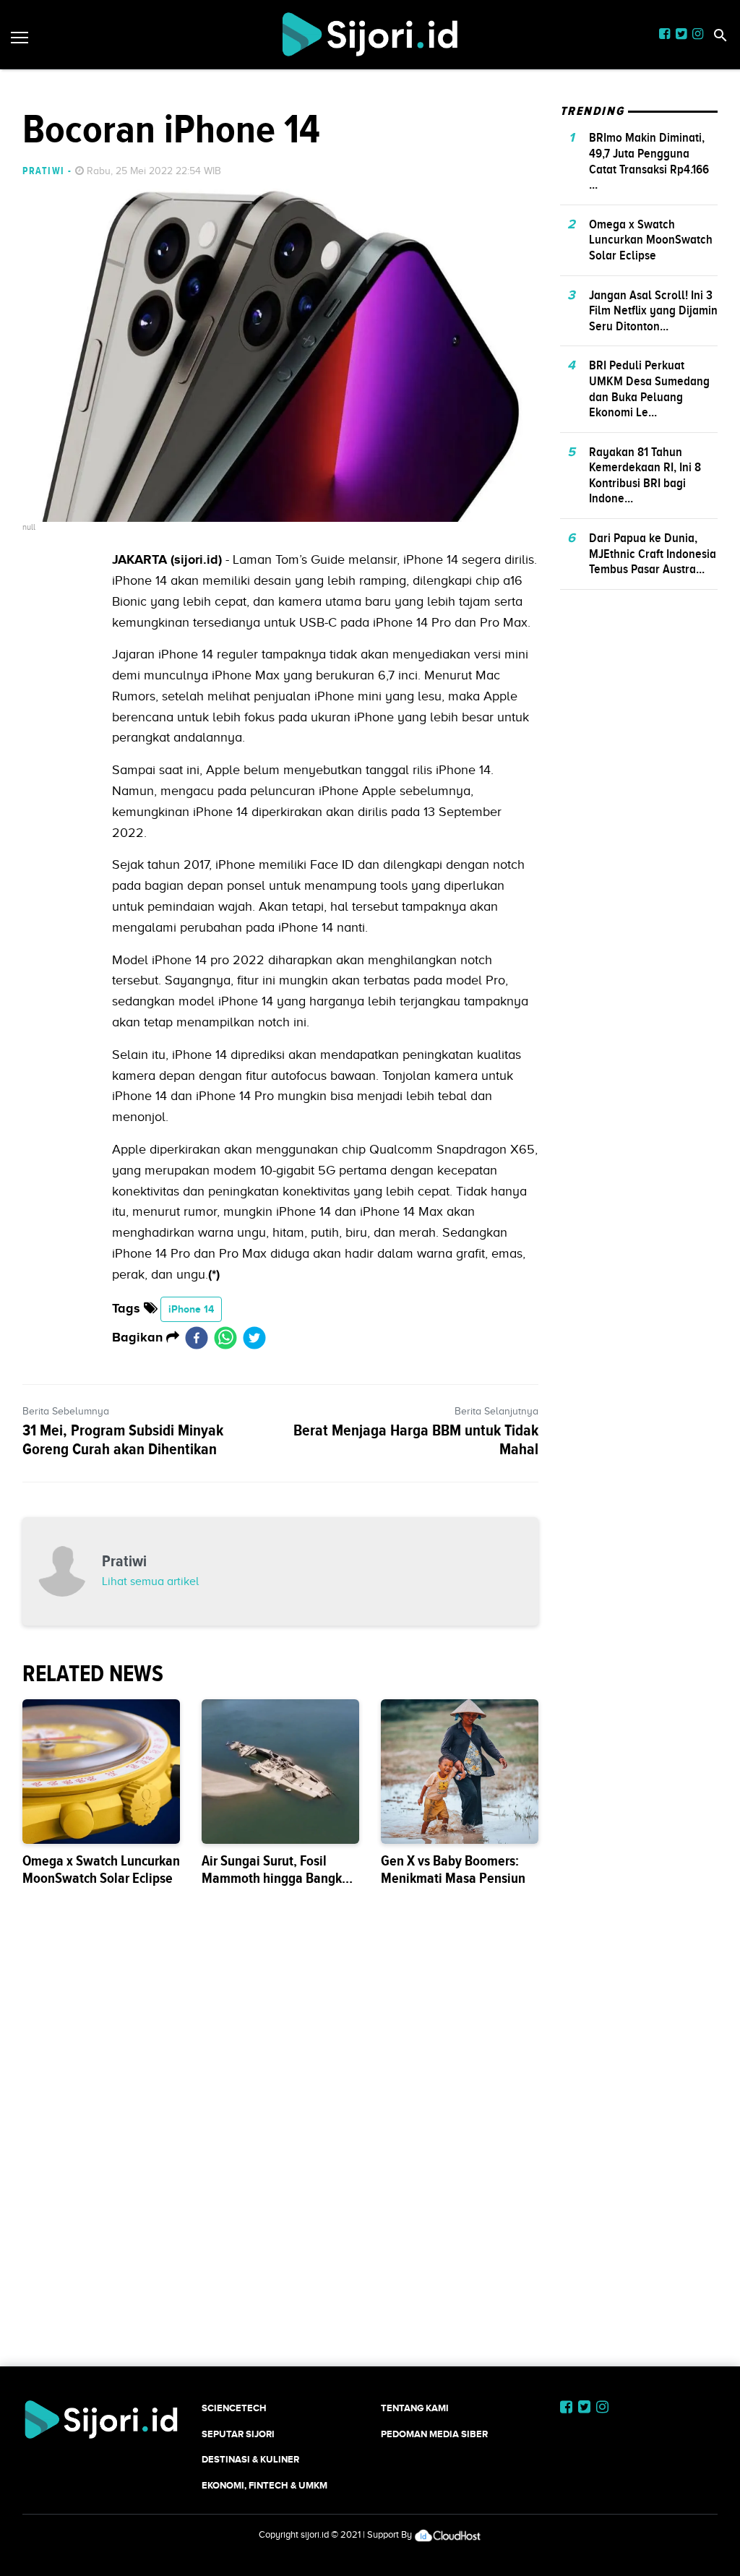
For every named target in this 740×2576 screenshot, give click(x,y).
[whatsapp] (225, 1338)
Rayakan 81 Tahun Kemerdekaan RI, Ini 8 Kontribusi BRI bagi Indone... (645, 475)
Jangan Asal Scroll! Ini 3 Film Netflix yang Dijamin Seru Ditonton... (653, 310)
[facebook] (197, 1338)
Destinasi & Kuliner (250, 2459)
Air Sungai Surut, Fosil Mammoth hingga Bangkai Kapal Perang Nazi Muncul (277, 1878)
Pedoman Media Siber (434, 2434)
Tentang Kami (415, 2408)
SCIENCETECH (234, 2408)
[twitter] (254, 1338)
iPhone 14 (191, 1309)
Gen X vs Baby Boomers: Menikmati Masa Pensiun (453, 1869)
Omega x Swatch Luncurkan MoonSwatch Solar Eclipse (101, 1869)
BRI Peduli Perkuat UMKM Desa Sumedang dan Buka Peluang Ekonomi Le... (649, 388)
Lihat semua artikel (150, 1581)
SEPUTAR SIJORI (238, 2434)
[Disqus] (370, 2155)
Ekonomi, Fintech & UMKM (264, 2485)
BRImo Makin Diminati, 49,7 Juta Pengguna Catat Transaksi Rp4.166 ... (649, 161)
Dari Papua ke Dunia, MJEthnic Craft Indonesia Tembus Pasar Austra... (653, 553)
